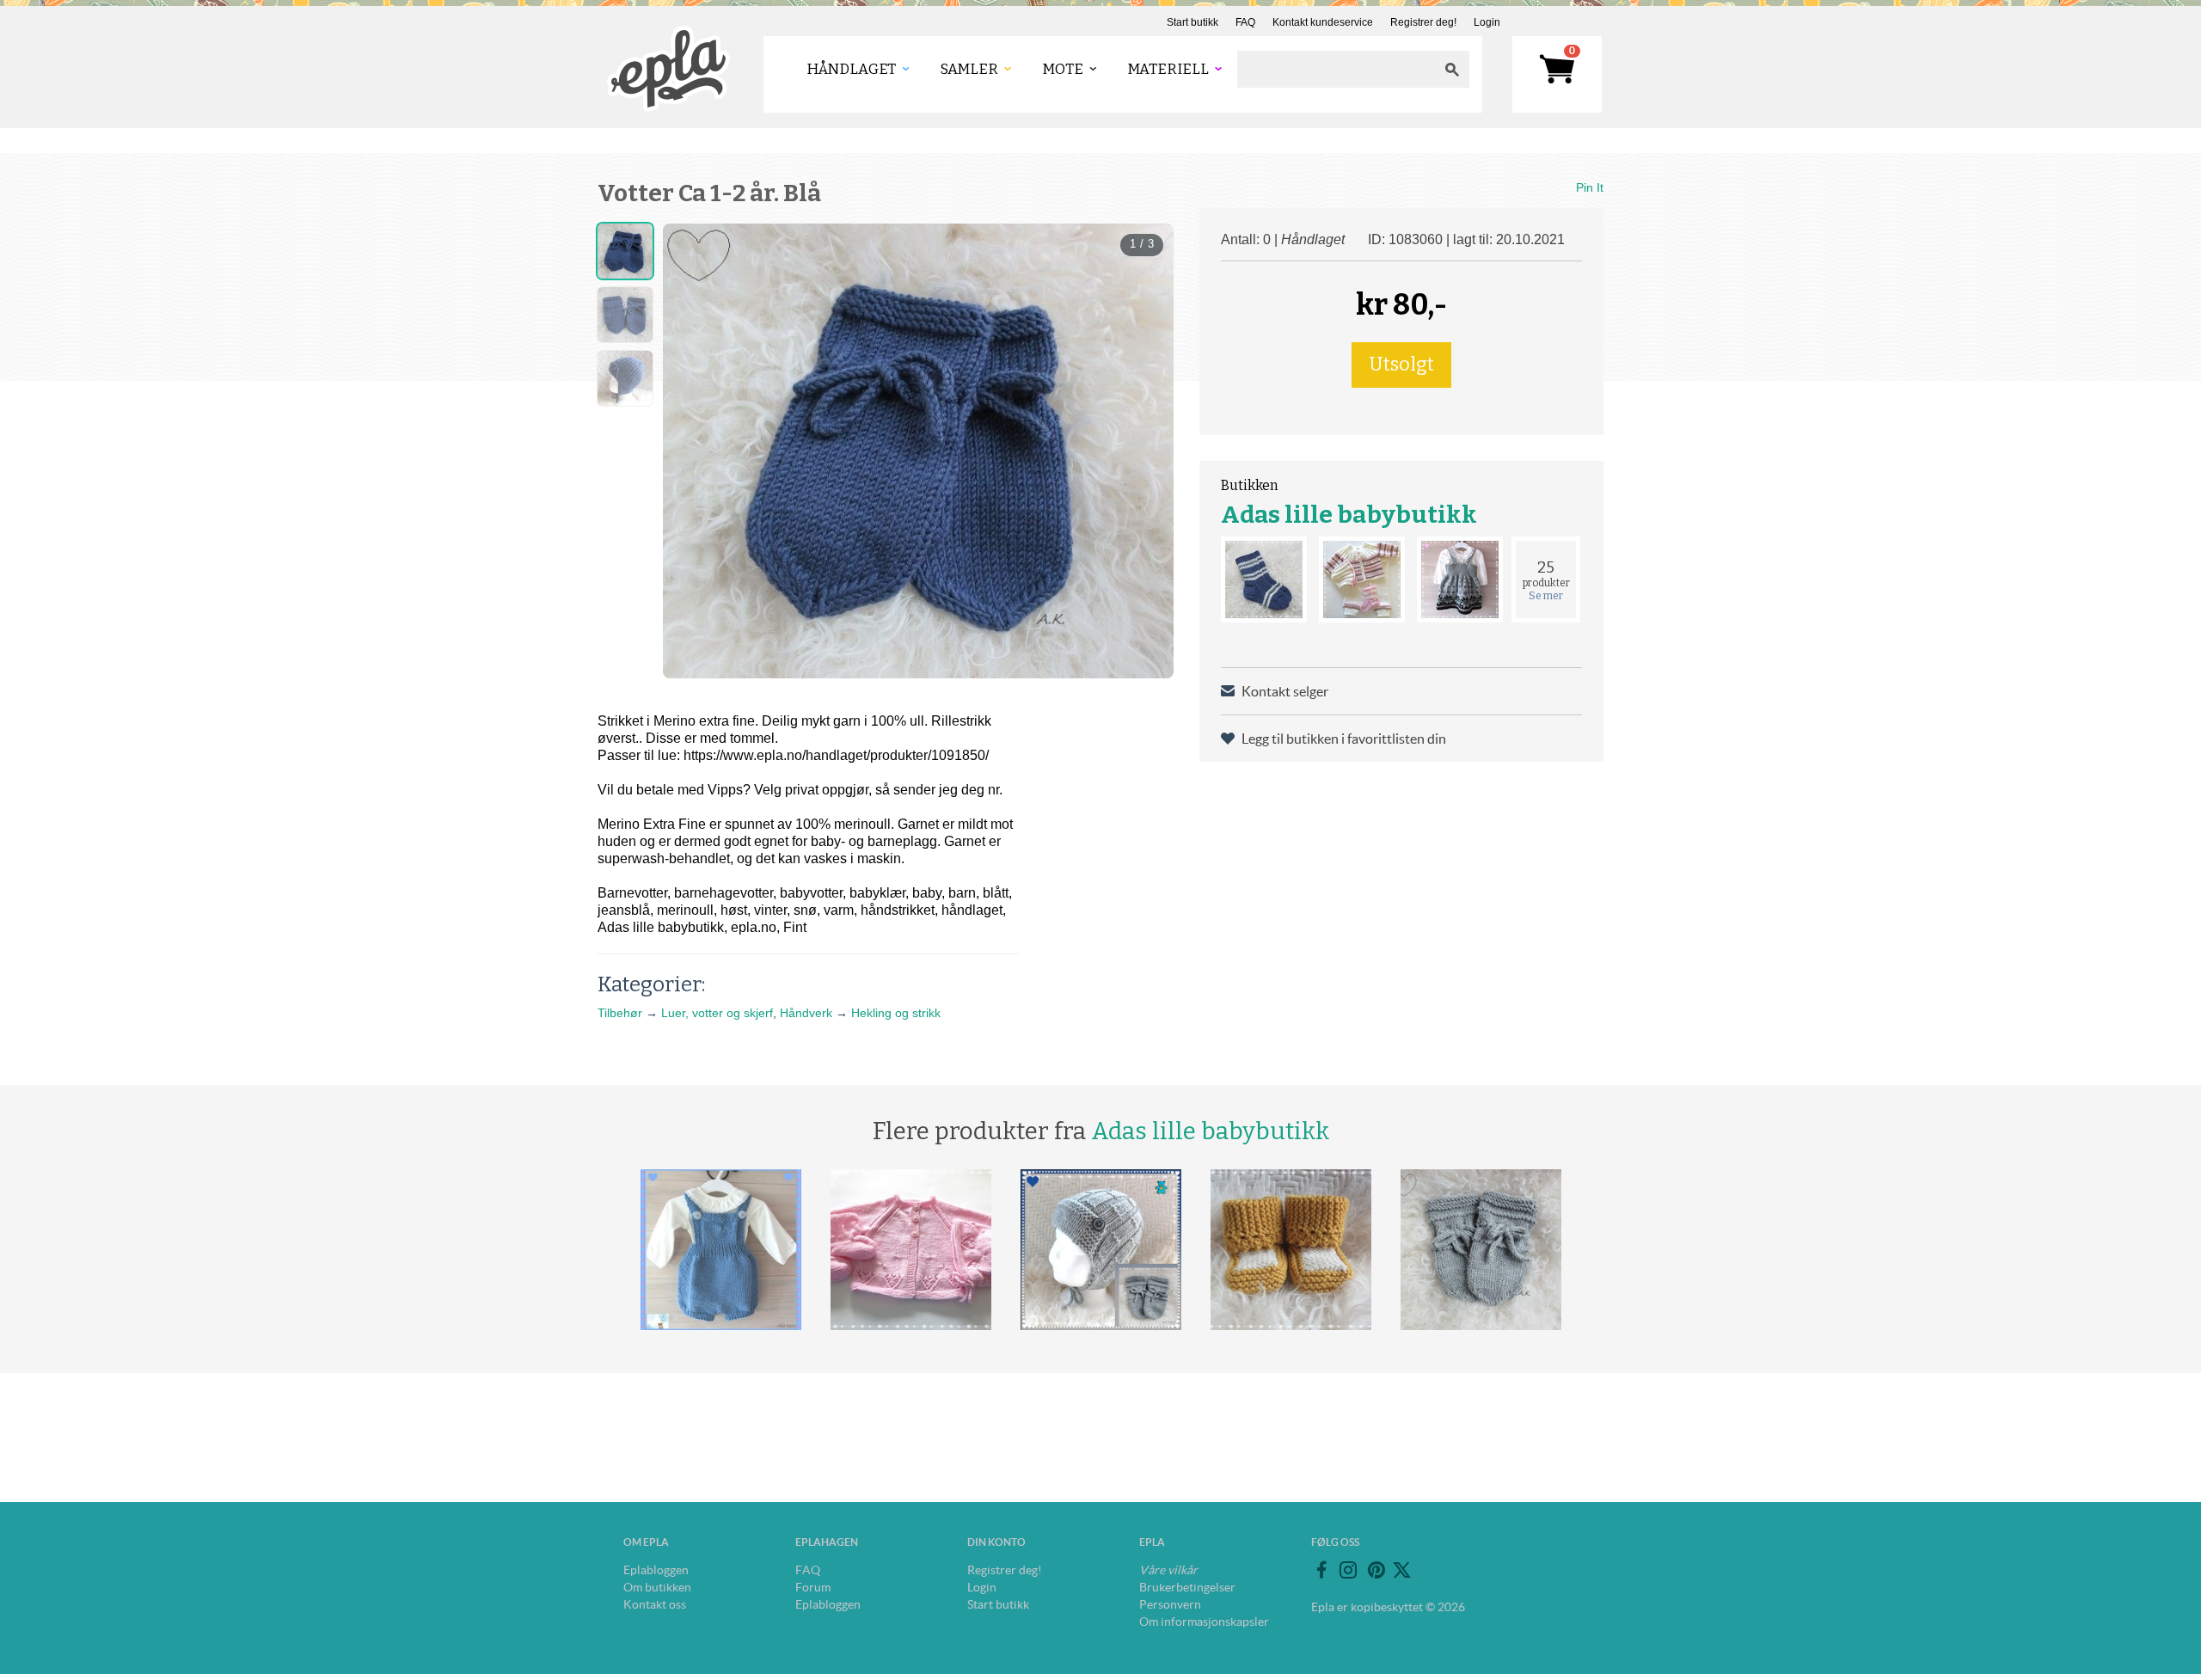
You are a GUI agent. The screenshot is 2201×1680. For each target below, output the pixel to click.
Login (1487, 22)
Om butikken (657, 1587)
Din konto (996, 1542)
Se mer (1546, 596)
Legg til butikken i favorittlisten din (1344, 739)
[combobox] (1336, 69)
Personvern (1170, 1604)
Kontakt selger (1285, 691)
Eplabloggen (656, 1570)
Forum (813, 1587)
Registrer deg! (1423, 22)
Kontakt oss (655, 1604)
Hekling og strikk (896, 1013)
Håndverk (806, 1013)
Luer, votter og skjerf (717, 1013)
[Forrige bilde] (691, 451)
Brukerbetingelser (1187, 1587)
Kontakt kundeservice (1323, 22)
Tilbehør (620, 1013)
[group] (918, 451)
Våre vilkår (1168, 1570)
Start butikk (1192, 22)
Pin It (1590, 187)
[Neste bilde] (1145, 451)
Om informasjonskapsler (1204, 1622)
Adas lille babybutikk (1349, 515)
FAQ (1245, 22)
